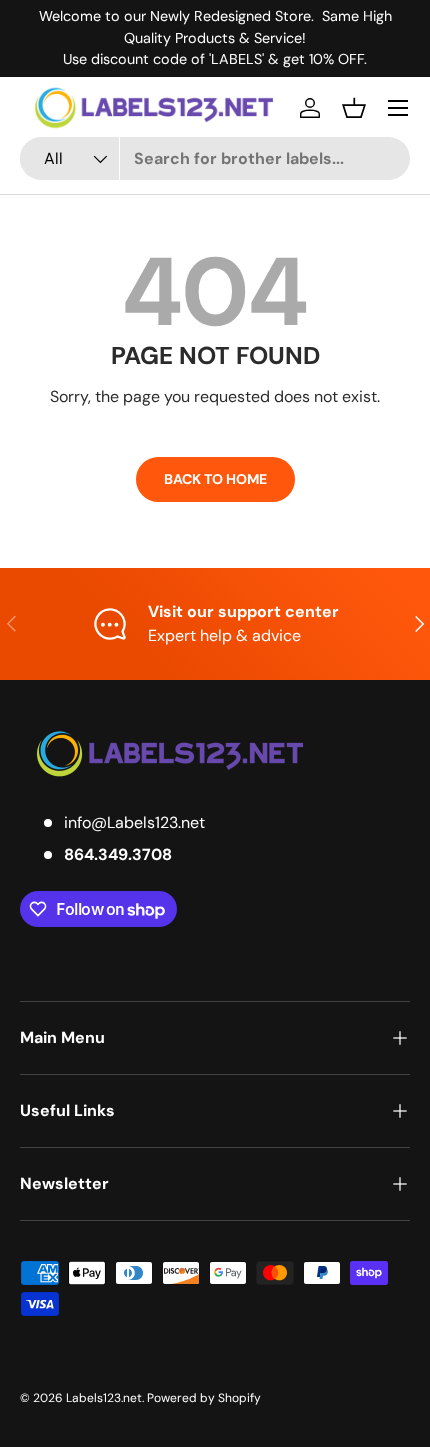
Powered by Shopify (204, 1398)
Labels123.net (104, 1398)
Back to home (215, 479)
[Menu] (398, 108)
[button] (354, 108)
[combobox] (215, 158)
